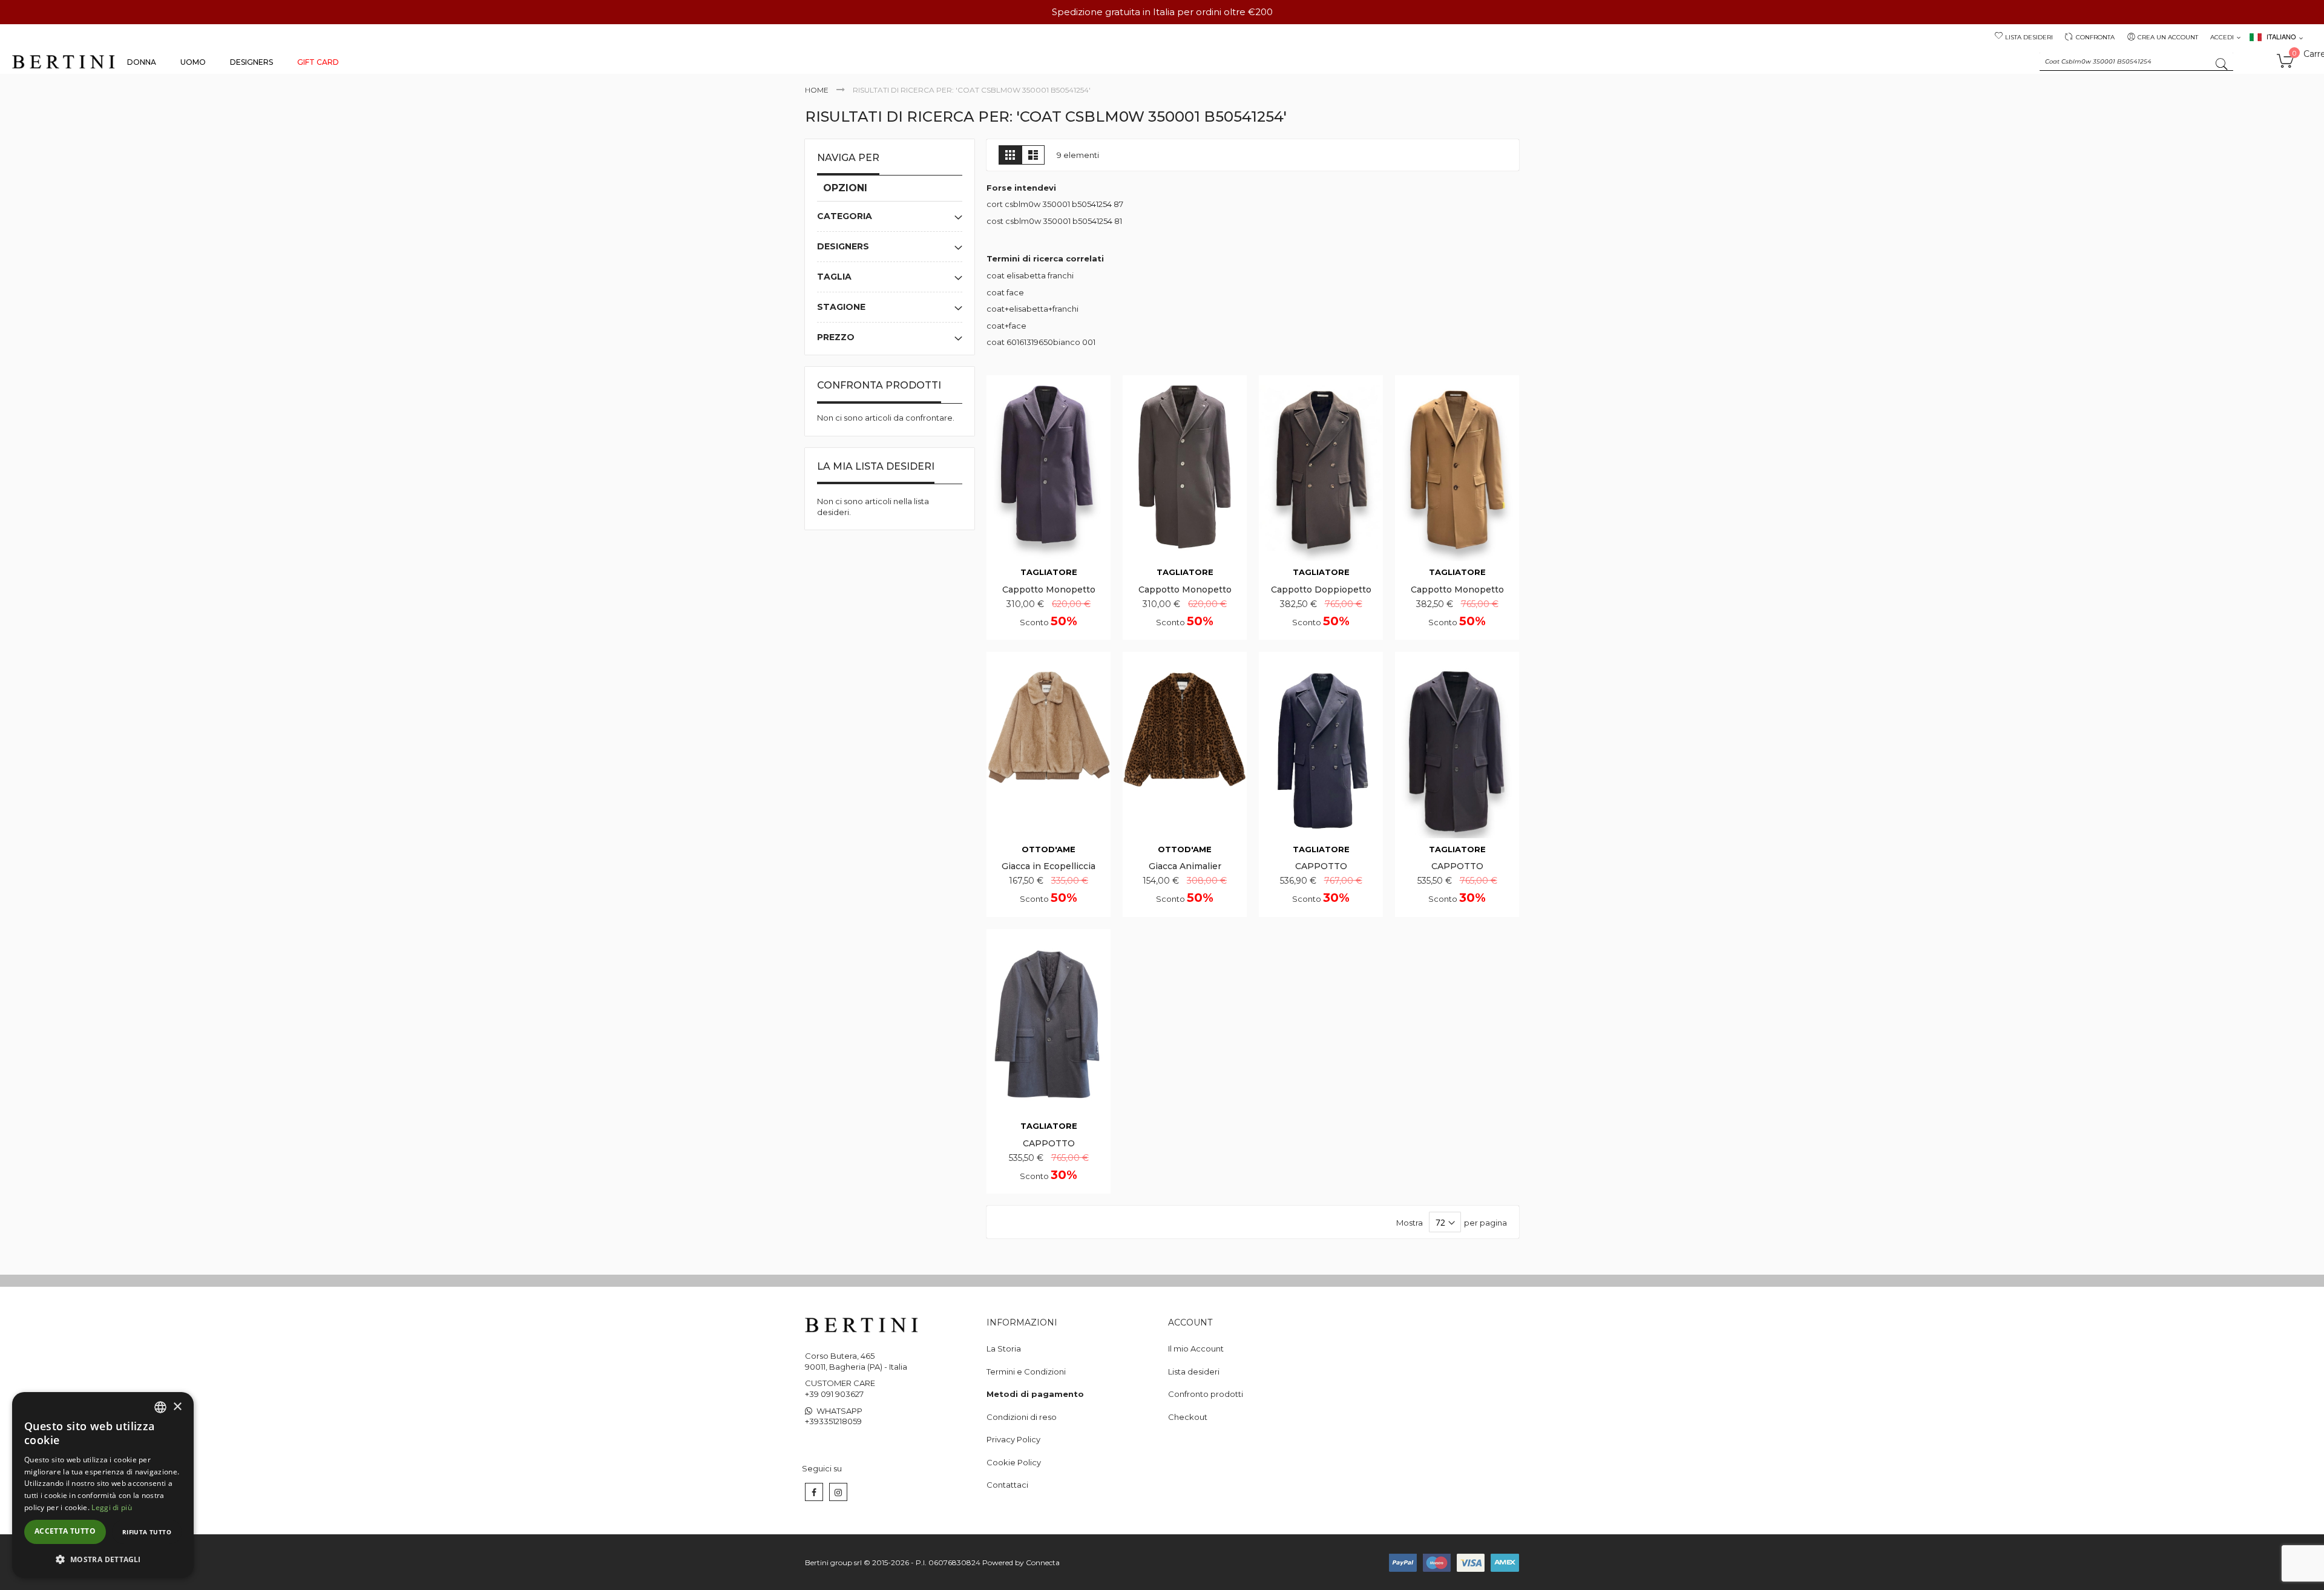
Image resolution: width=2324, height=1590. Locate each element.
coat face (1005, 292)
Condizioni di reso (1022, 1417)
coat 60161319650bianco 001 (1041, 342)
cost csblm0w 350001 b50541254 (1049, 221)
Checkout (1188, 1417)
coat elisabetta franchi (1030, 275)
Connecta (1043, 1562)
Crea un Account (2168, 37)
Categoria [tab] (845, 216)
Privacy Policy (1013, 1439)
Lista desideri (2029, 37)
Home (817, 90)
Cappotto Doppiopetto (1321, 590)
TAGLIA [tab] (834, 277)
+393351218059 (833, 1421)
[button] (103, 1559)
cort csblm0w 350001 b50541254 (1049, 204)
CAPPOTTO (1321, 866)
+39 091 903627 (834, 1394)
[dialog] (103, 1485)
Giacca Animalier (1185, 866)
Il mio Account (1196, 1349)
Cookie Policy (1014, 1462)
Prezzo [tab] (836, 337)
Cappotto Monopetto (1049, 590)
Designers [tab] (843, 246)
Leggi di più (112, 1507)
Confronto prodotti (1206, 1394)
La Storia (1004, 1349)
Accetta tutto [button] (65, 1531)
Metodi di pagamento (1035, 1394)
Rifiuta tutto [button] (147, 1532)
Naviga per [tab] (848, 158)
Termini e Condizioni (1026, 1372)
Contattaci (1007, 1485)
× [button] (177, 1407)
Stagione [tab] (841, 307)
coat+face (1006, 326)
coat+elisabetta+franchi (1032, 309)
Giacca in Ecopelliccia (1049, 866)
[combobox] (2136, 62)
